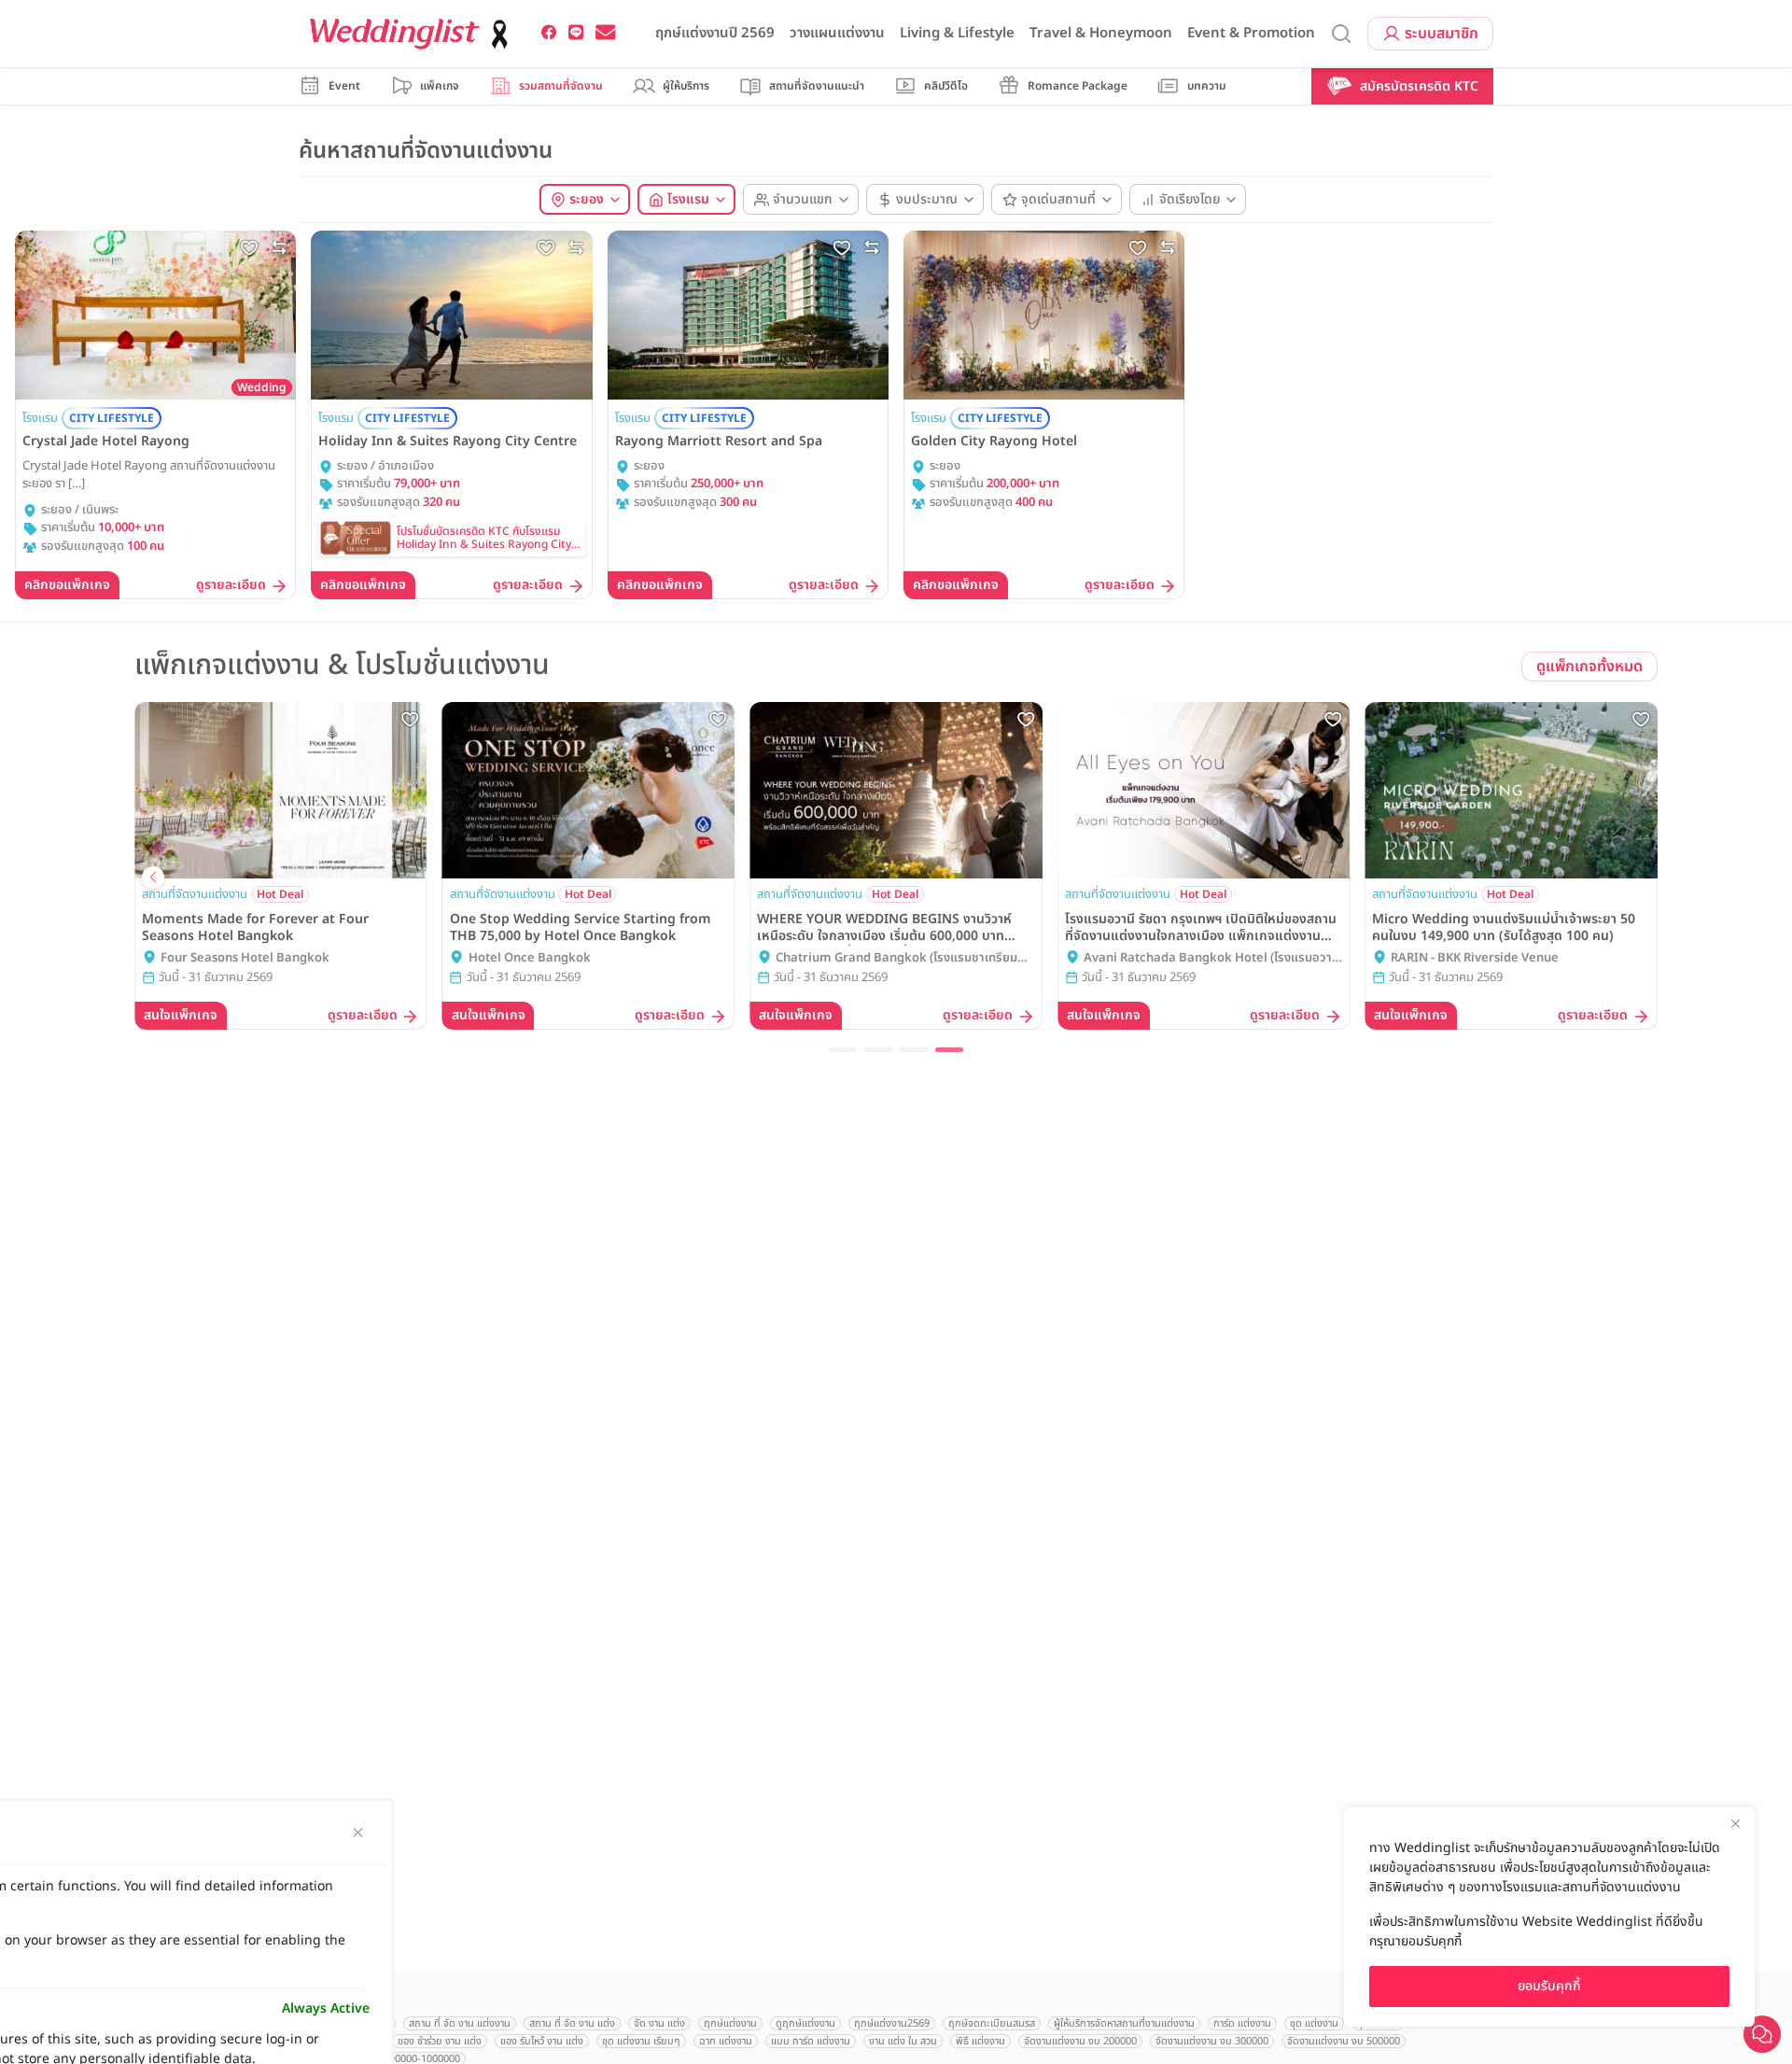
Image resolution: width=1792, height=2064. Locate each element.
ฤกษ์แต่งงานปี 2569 (715, 33)
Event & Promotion (1251, 33)
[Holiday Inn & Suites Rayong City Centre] (451, 315)
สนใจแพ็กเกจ (181, 1015)
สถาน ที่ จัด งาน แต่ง (572, 2023)
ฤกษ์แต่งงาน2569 (892, 2023)
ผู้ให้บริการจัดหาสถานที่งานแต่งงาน (1124, 2023)
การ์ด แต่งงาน (1242, 2023)
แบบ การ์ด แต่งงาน (811, 2041)
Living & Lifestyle (957, 33)
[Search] (1341, 34)
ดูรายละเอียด (231, 586)
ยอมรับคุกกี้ (1549, 1986)
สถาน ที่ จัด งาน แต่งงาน (460, 2023)
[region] (1549, 1917)
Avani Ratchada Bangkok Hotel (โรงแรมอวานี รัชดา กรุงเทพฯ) (1211, 959)
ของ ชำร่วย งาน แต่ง (440, 2041)
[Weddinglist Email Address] (606, 33)
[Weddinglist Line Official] (576, 33)
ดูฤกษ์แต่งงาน (805, 2023)
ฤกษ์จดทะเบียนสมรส (992, 2023)
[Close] (1735, 1823)
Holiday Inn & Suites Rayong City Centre (448, 442)
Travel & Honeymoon (1101, 33)
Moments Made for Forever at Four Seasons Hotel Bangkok (255, 928)
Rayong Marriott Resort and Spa (719, 442)
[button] (843, 1050)
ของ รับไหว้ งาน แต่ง (542, 2041)
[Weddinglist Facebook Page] (549, 33)
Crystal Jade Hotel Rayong (106, 442)
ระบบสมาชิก (1442, 34)
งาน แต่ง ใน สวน (903, 2041)
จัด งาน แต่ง (659, 2023)
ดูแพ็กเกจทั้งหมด (1589, 667)
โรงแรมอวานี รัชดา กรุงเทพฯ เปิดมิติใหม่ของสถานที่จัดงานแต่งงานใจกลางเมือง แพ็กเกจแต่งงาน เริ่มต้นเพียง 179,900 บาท (1201, 928)
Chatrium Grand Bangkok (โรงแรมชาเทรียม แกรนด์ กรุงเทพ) (896, 959)
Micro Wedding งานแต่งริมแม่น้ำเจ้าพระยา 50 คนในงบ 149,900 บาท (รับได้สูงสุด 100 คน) (1504, 928)
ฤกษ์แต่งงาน (730, 2023)
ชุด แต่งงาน (1314, 2023)
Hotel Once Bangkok (530, 958)
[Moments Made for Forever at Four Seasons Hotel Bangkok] (281, 790)
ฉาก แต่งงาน (726, 2041)
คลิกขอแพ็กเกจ (67, 585)
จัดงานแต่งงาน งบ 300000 (1212, 2041)
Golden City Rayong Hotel (994, 442)
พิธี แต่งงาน (980, 2041)
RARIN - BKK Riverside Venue (1475, 958)
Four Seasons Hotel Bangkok (245, 958)
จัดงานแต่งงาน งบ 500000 (1344, 2041)
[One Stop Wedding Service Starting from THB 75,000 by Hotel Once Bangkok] (589, 790)
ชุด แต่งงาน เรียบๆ (641, 2041)
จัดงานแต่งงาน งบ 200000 (1080, 2041)
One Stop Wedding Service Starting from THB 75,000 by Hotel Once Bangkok (581, 928)
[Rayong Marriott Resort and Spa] (748, 315)
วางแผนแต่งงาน (837, 33)
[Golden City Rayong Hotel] (1044, 315)
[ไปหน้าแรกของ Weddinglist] (413, 34)
